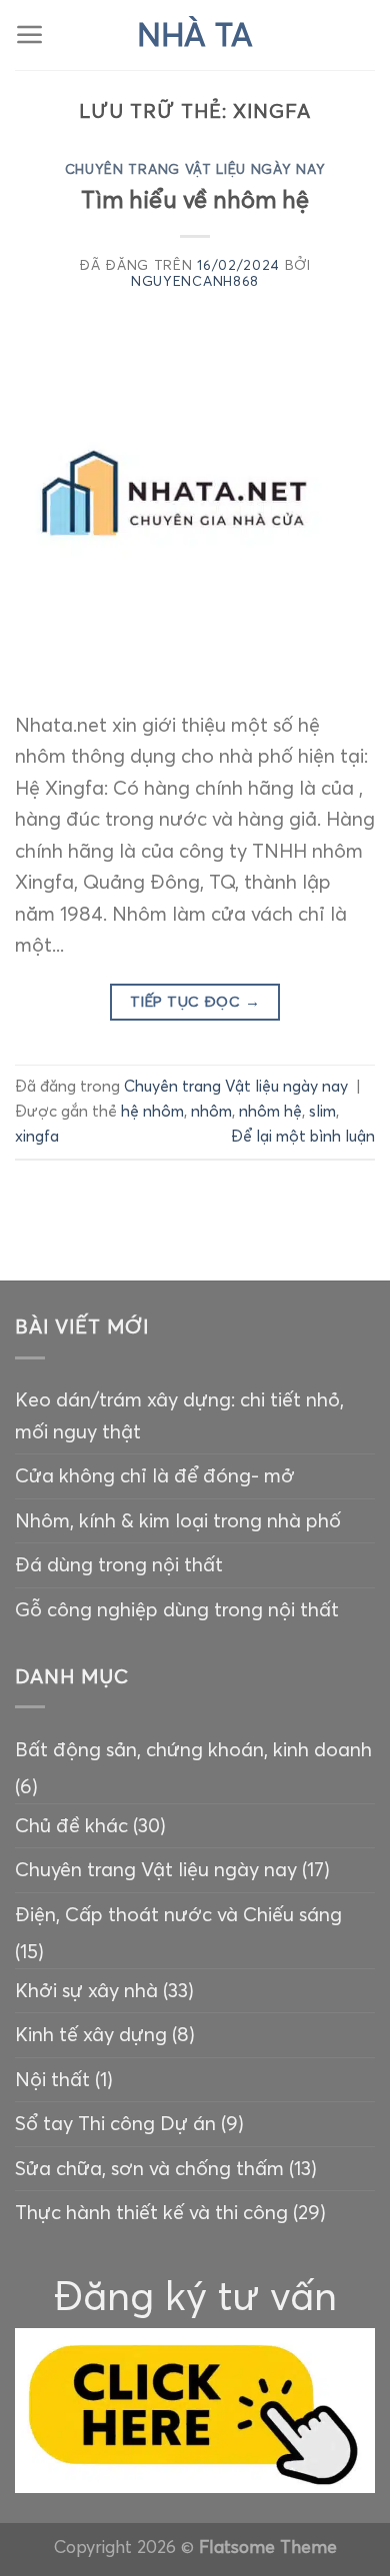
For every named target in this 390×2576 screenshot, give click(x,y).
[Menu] (30, 35)
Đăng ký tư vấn (195, 2296)
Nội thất (52, 2079)
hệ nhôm (152, 1111)
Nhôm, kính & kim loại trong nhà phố (178, 1520)
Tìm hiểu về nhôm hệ (195, 199)
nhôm (211, 1111)
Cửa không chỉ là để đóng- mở (155, 1475)
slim (322, 1111)
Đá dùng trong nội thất (119, 1564)
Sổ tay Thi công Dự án (115, 2123)
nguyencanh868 (195, 281)
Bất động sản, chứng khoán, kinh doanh (193, 1749)
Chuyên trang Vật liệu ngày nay (195, 169)
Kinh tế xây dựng (91, 2034)
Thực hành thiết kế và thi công (151, 2212)
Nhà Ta (195, 35)
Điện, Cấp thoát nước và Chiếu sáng (178, 1914)
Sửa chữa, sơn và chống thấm (149, 2168)
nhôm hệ (270, 1111)
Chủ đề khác (71, 1825)
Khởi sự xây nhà (86, 1990)
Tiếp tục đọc (195, 1002)
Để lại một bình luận (303, 1136)
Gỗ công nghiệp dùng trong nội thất (177, 1609)
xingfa (37, 1136)
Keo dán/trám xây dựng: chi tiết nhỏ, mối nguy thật (179, 1415)
